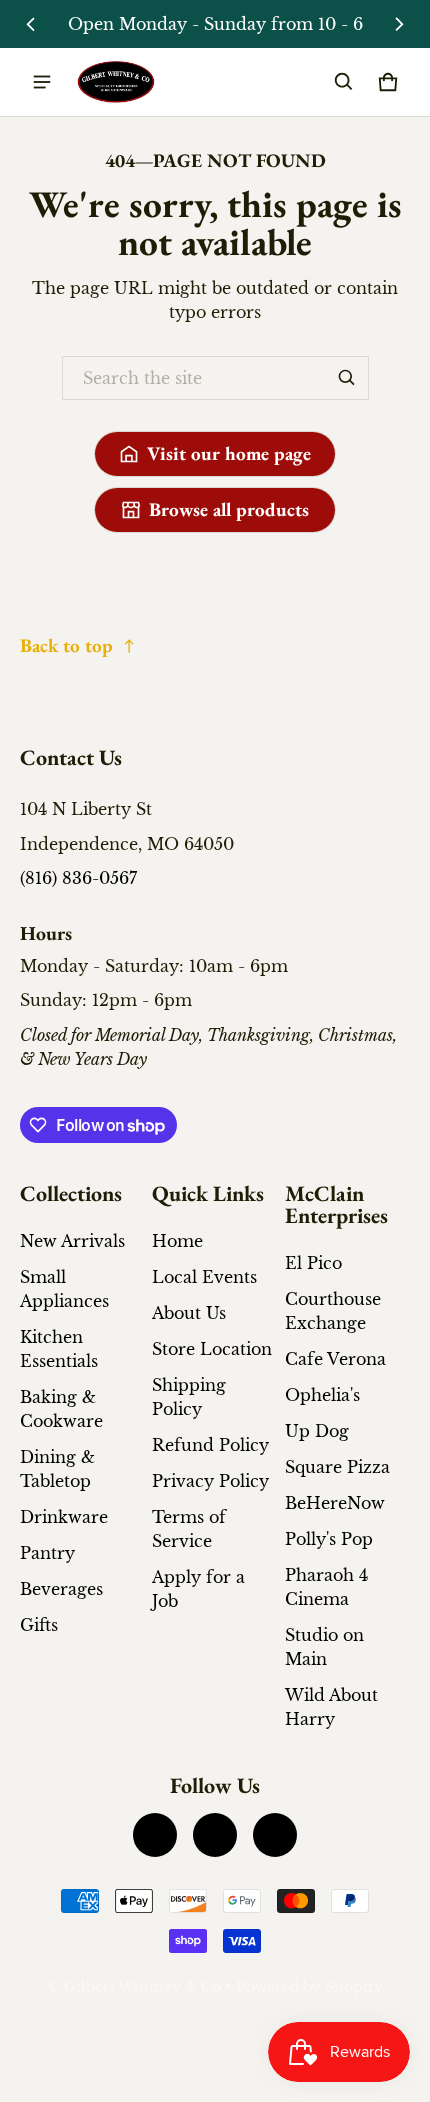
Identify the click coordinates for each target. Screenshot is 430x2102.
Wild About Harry (331, 1707)
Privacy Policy (210, 1481)
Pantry (47, 1553)
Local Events (204, 1277)
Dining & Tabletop (57, 1469)
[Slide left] (31, 24)
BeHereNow (335, 1503)
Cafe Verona (335, 1359)
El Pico (313, 1263)
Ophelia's (322, 1395)
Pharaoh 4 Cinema (326, 1587)
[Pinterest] (275, 1835)
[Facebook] (155, 1835)
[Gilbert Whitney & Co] (116, 82)
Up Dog (317, 1431)
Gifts (39, 1625)
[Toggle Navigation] (42, 82)
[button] (344, 82)
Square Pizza (337, 1467)
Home (177, 1241)
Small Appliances (64, 1289)
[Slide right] (399, 24)
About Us (189, 1313)
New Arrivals (72, 1241)
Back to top (66, 645)
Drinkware (64, 1517)
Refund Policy (210, 1445)
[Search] (347, 378)
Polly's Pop (329, 1539)
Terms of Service (189, 1529)
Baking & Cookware (61, 1409)
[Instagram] (215, 1835)
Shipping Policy (189, 1397)
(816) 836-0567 (78, 878)
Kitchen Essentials (59, 1349)
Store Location (212, 1349)
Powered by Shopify (309, 1987)
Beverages (61, 1589)
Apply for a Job (198, 1589)
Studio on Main (324, 1647)
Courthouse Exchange (333, 1311)
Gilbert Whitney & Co (142, 1987)
